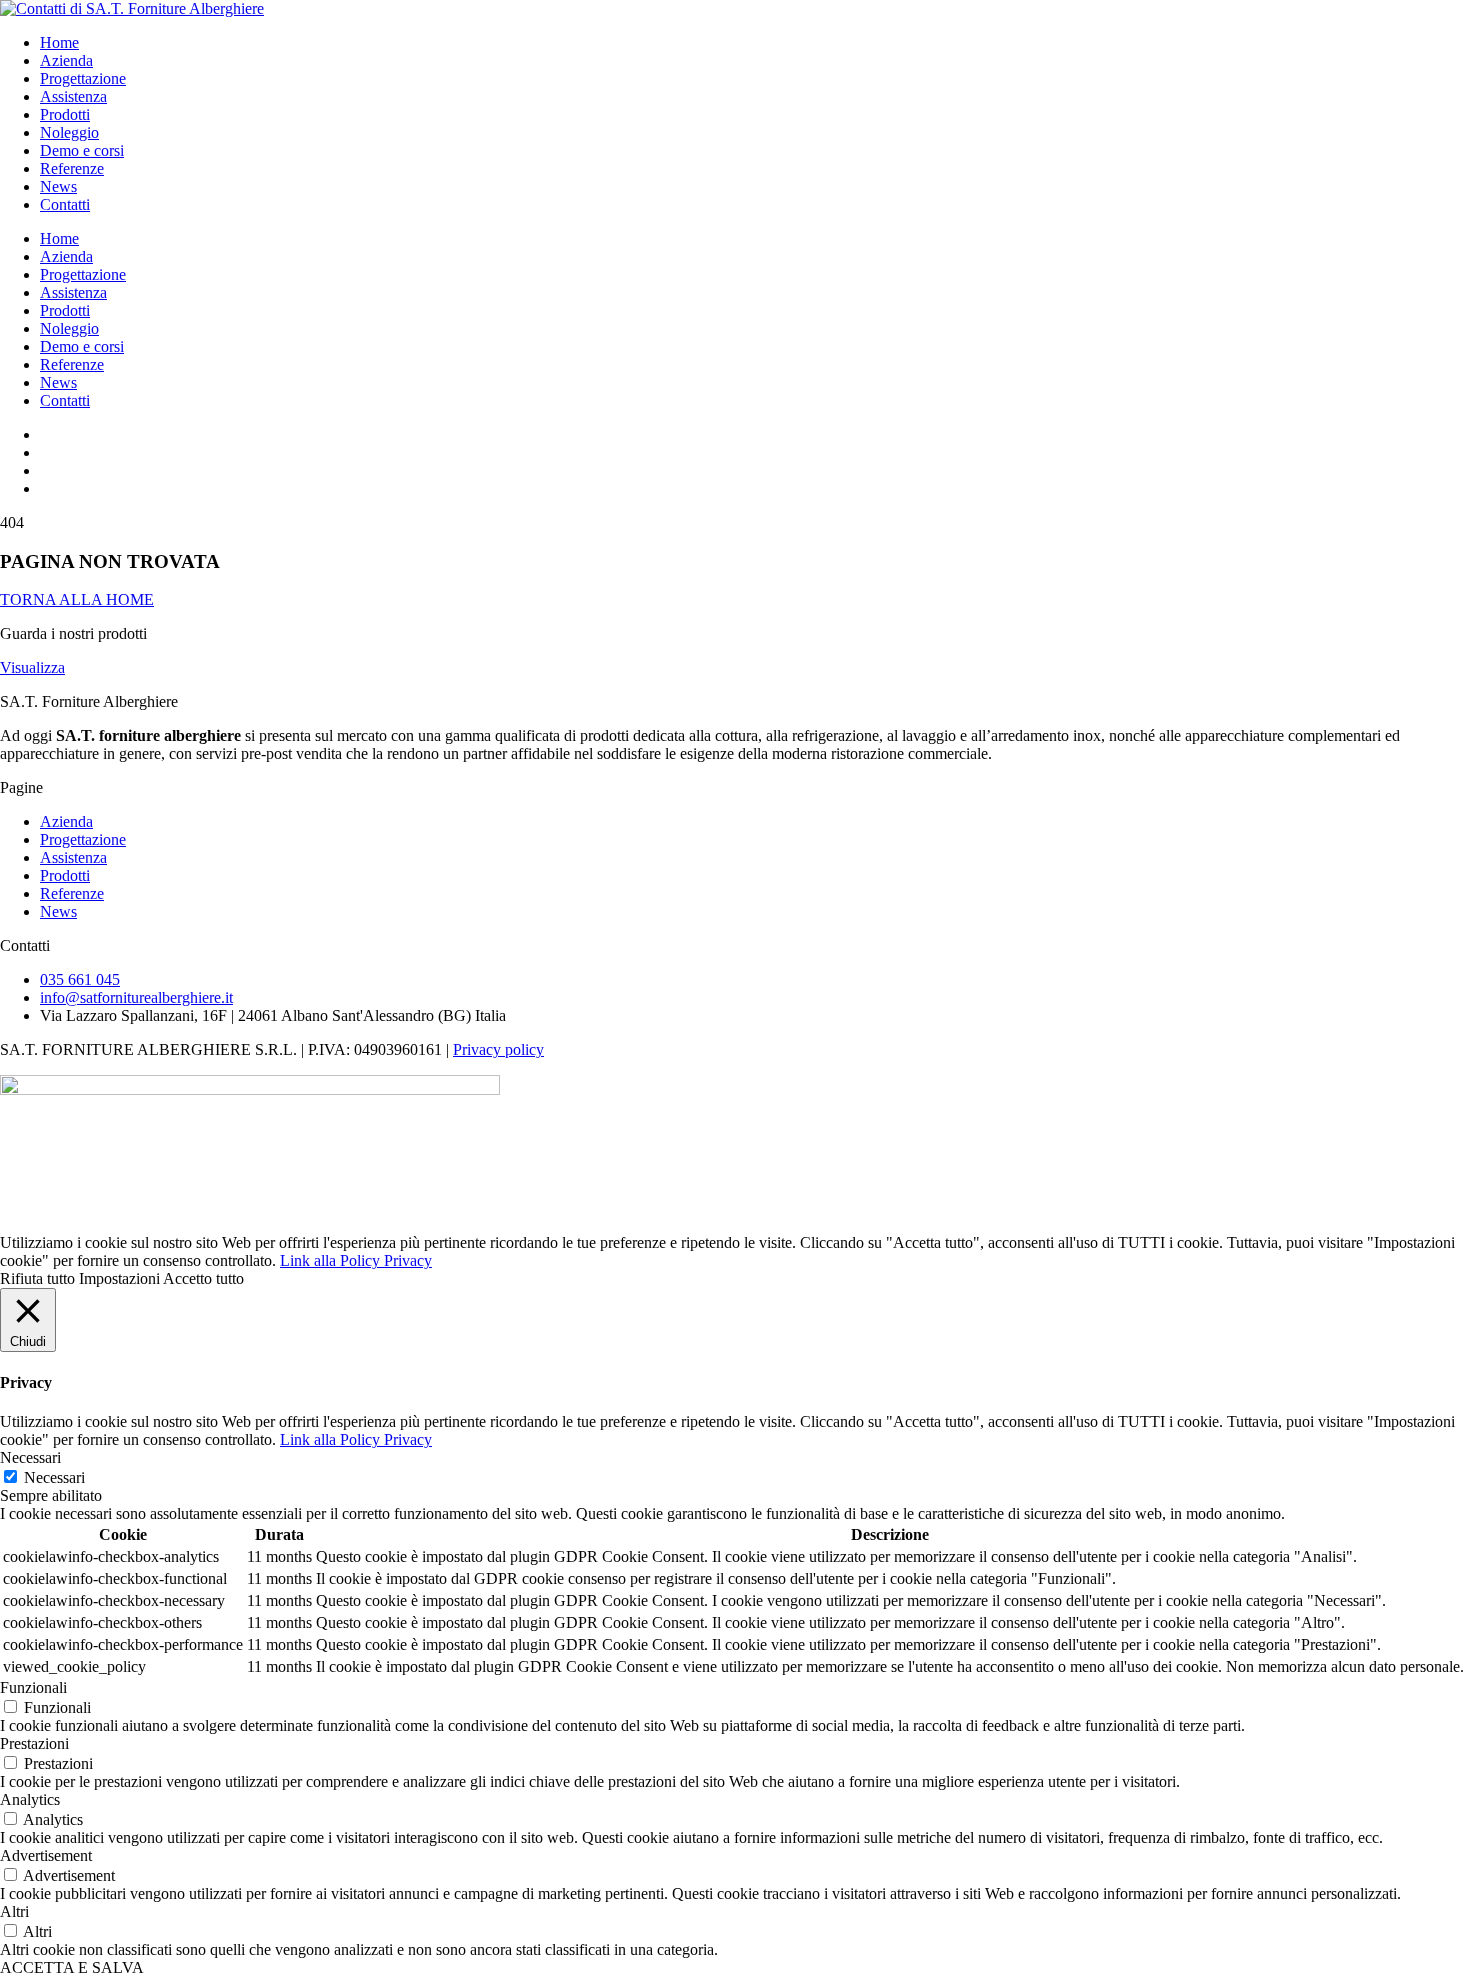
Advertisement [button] (46, 1855)
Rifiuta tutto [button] (37, 1278)
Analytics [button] (30, 1799)
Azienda (66, 60)
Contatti (65, 204)
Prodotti (65, 114)
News (58, 186)
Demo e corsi (82, 150)
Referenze (72, 168)
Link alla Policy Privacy (356, 1260)
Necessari (54, 1477)
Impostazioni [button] (119, 1278)
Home (59, 42)
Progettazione (83, 78)
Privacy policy (498, 1049)
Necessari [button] (30, 1457)
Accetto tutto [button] (203, 1278)
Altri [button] (14, 1911)
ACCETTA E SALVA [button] (72, 1967)
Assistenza (73, 96)
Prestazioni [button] (34, 1743)
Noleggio (69, 132)
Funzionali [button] (33, 1687)
